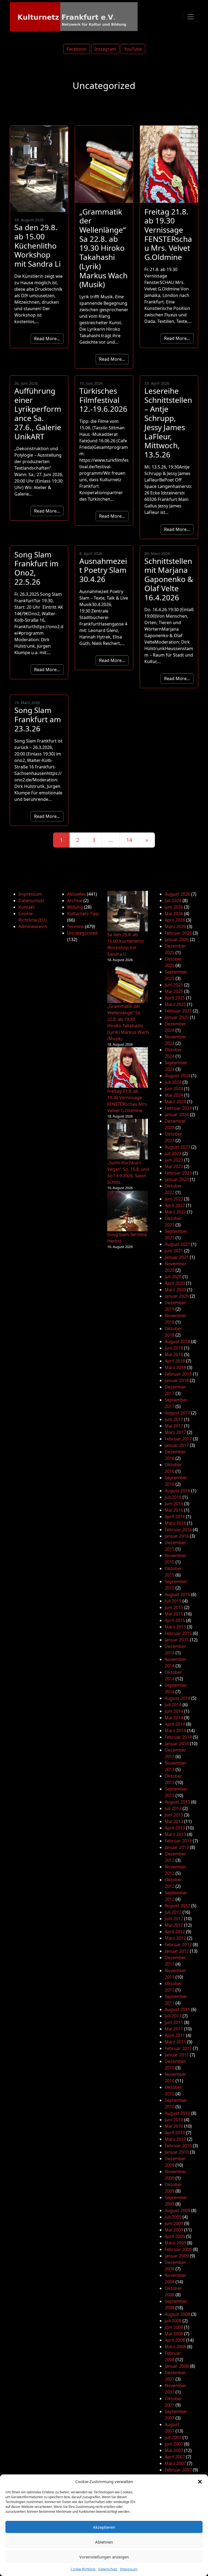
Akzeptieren (104, 2527)
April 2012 (175, 1932)
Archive (75, 901)
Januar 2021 (177, 1257)
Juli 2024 (173, 1082)
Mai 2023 (174, 1166)
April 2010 (175, 2133)
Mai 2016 (174, 1510)
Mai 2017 (174, 1426)
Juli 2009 (173, 2217)
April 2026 (175, 920)
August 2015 (177, 1594)
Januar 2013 (177, 1847)
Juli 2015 (173, 1601)
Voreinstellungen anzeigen (104, 2557)
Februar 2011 (178, 2048)
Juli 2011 (173, 2016)
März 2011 (175, 2042)
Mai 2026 (174, 914)
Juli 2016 (173, 1497)
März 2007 (175, 2463)
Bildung (75, 907)
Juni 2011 (174, 2022)
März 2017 (175, 1432)
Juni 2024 (174, 1089)
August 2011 (177, 2009)
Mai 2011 (174, 2029)
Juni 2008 (174, 2327)
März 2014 (175, 1731)
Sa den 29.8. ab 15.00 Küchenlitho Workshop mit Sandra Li (38, 245)
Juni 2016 (174, 1504)
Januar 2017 (177, 1445)
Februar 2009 (178, 2249)
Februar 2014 (178, 1737)
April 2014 (175, 1724)
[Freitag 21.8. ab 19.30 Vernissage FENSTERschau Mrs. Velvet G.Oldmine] (128, 1068)
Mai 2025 (174, 991)
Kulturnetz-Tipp (83, 914)
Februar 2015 (178, 1633)
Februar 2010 (178, 2146)
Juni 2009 (174, 2223)
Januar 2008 (177, 2366)
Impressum (129, 2569)
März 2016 (175, 1523)
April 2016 (175, 1517)
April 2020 (175, 1283)
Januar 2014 (177, 1744)
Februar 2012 (178, 1945)
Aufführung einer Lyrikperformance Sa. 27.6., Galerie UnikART (38, 414)
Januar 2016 (177, 1536)
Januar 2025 (177, 1017)
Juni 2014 (174, 1711)
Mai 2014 (174, 1718)
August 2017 (177, 1413)
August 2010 (177, 2113)
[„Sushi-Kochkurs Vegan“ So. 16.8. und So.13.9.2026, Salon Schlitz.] (128, 1139)
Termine (76, 926)
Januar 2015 (177, 1640)
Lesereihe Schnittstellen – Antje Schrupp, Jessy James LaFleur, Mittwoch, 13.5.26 (168, 423)
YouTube (133, 49)
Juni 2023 (174, 1160)
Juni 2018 (174, 1348)
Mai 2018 (174, 1354)
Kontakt (27, 907)
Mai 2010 (174, 2126)
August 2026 (177, 894)
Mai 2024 (174, 1095)
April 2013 (175, 1828)
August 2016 (177, 1491)
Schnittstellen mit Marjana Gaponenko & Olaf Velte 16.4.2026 (169, 579)
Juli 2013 (173, 1808)
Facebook (77, 49)
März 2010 (175, 2139)
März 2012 (175, 1938)
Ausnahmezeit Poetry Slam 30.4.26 (103, 570)
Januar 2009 (177, 2256)
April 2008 (175, 2340)
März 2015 (175, 1627)
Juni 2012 (174, 1919)
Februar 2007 (178, 2470)
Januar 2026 (177, 939)
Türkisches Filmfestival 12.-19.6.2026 (103, 400)
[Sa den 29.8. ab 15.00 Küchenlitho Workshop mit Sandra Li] (128, 911)
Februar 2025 (178, 1011)
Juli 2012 (173, 1912)
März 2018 (175, 1367)
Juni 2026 (174, 907)
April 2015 (175, 1620)
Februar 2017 (178, 1439)
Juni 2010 (174, 2120)
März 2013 (175, 1834)
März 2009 (175, 2243)
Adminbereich (33, 926)
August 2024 (177, 1076)
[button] (200, 2481)
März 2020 (175, 1290)
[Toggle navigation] (191, 17)
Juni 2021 (174, 1251)
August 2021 (177, 1244)
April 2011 (175, 2035)
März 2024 (175, 1102)
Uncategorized (82, 933)
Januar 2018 (177, 1380)
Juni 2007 (174, 2444)
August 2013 (177, 1802)
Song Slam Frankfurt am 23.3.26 (38, 719)
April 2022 (175, 1205)
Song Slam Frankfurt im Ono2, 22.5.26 (36, 568)
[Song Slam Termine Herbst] (128, 1211)
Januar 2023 (177, 1179)
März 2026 (175, 926)
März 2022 (175, 1212)
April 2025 (175, 998)
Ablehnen (104, 2542)
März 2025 (175, 1004)
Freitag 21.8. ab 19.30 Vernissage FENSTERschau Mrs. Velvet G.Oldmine (168, 234)
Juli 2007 (173, 2437)
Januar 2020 (177, 1296)
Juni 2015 (174, 1607)
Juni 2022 (174, 1199)
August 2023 (177, 1147)
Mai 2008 (174, 2334)
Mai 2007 (174, 2450)
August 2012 (177, 1906)
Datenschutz (108, 2569)
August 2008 (177, 2314)
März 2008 (175, 2347)
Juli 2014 (173, 1705)
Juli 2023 (173, 1153)
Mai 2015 (174, 1614)
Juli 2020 (173, 1277)
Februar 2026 (178, 933)
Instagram (105, 49)
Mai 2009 (174, 2230)
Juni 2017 (174, 1419)
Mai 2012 (174, 1925)
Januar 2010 (177, 2152)
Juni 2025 (174, 985)
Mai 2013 (174, 1821)
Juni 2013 (174, 1815)
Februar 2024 (178, 1108)
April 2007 (175, 2457)
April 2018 (175, 1361)
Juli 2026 (173, 901)
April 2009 (175, 2236)
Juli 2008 (173, 2321)
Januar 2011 (177, 2055)
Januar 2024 (177, 1115)
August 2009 (177, 2210)
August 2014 (177, 1698)
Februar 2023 (178, 1173)
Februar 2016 (178, 1530)
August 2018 (177, 1341)
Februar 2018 (178, 1374)
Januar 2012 (177, 1951)
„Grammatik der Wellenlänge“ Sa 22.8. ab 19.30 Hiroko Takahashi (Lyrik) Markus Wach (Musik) (103, 248)
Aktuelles (77, 894)
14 (129, 840)
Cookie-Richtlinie (83, 2569)
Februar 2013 (178, 1841)
